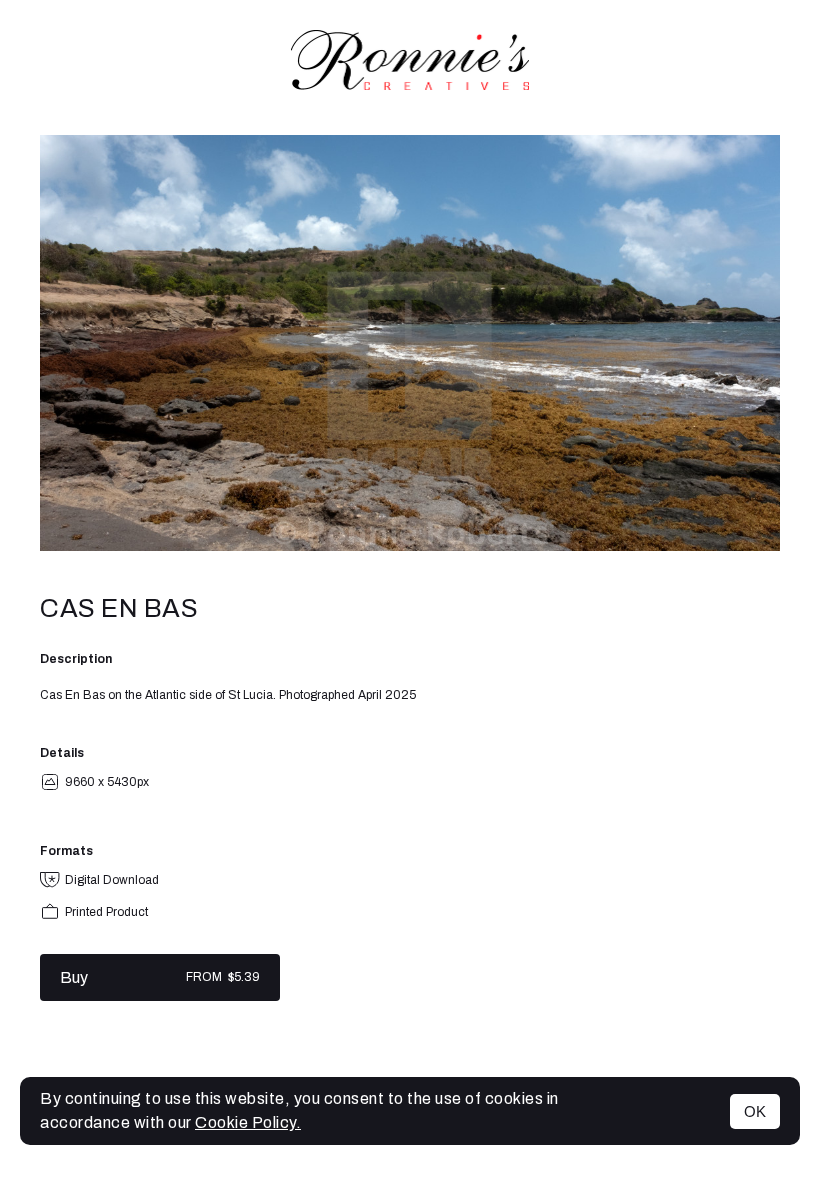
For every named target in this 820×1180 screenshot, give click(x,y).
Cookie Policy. (248, 1122)
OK (755, 1111)
